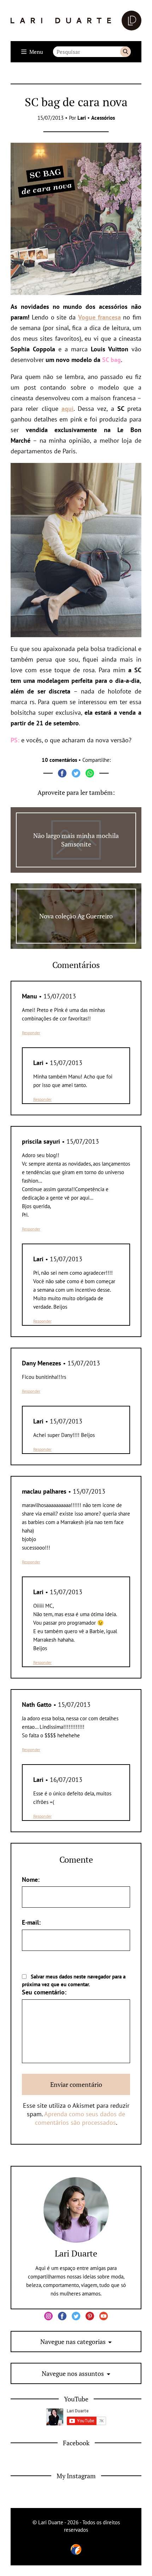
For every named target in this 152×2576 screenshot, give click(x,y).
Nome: (31, 1879)
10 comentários (59, 760)
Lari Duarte (76, 2253)
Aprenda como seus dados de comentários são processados (80, 2118)
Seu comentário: (44, 1992)
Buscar (125, 52)
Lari (82, 118)
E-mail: (31, 1922)
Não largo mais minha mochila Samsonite (76, 840)
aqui (68, 409)
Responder (31, 1033)
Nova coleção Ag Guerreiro (76, 916)
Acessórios (103, 118)
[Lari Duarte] (76, 21)
